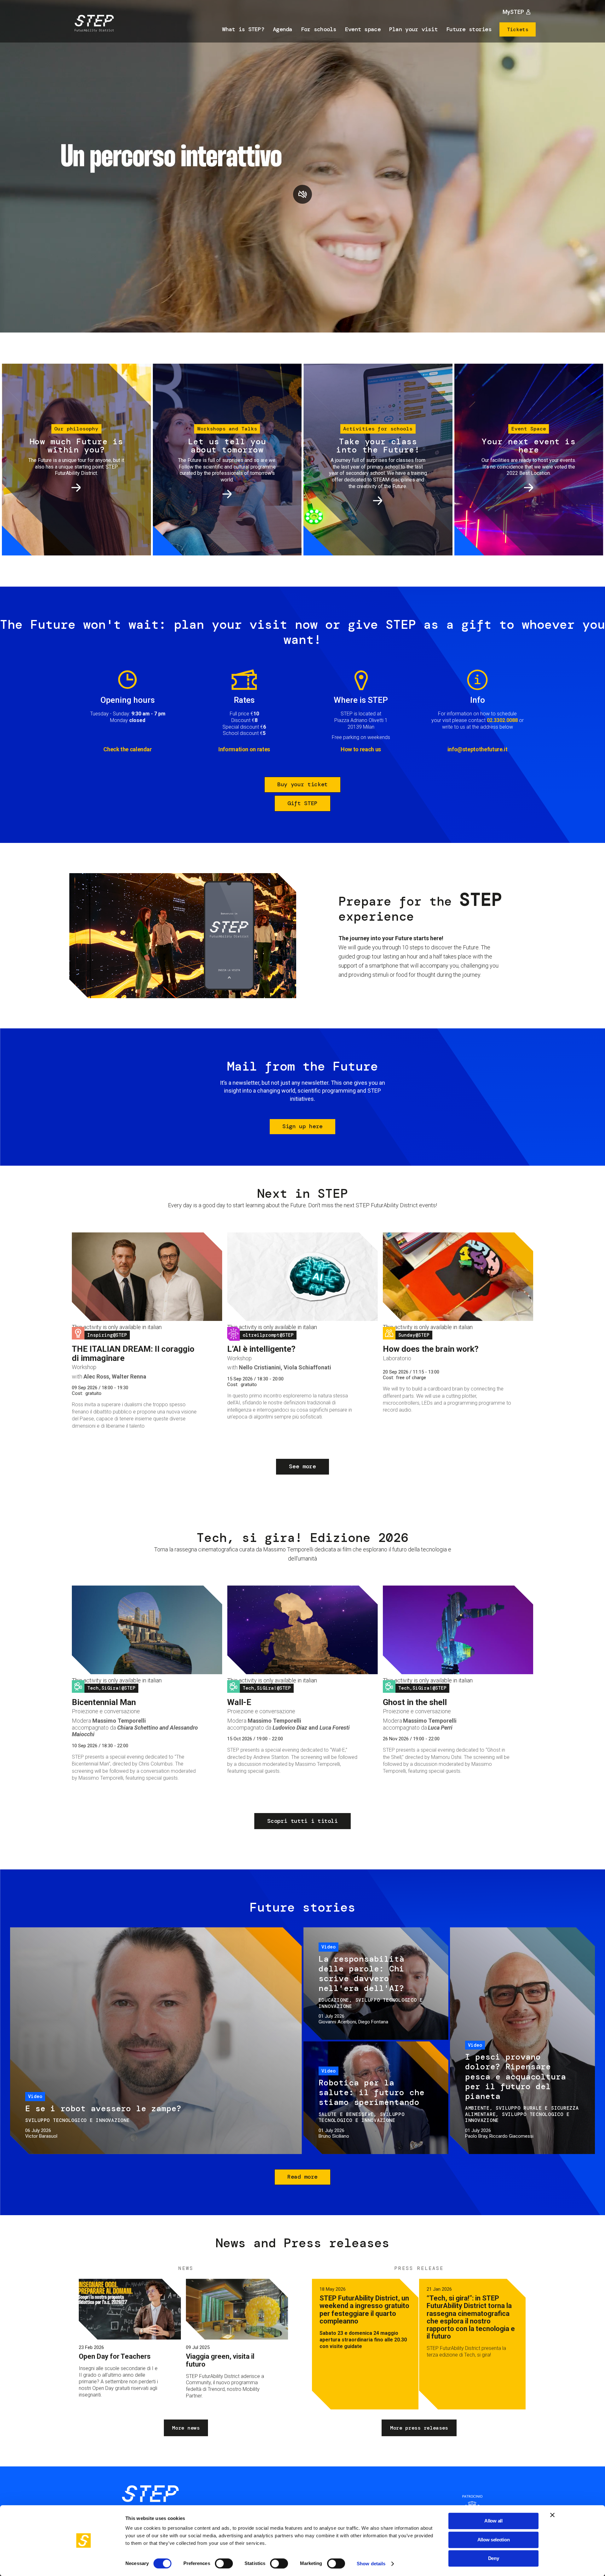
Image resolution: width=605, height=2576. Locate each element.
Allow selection (494, 2540)
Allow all (493, 2521)
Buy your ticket (302, 784)
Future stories (469, 29)
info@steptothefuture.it (478, 749)
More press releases (419, 2428)
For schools (319, 29)
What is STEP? (243, 29)
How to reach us (361, 749)
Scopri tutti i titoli (302, 1821)
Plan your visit (413, 29)
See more (302, 1466)
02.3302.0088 (502, 720)
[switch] (224, 2563)
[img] (93, 24)
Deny (494, 2558)
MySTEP (513, 12)
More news (186, 2428)
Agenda (283, 29)
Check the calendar (128, 749)
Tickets (518, 29)
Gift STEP (302, 803)
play (302, 194)
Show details (371, 2564)
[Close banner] (552, 2515)
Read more (302, 2177)
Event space (363, 29)
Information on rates (244, 749)
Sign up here (302, 1126)
